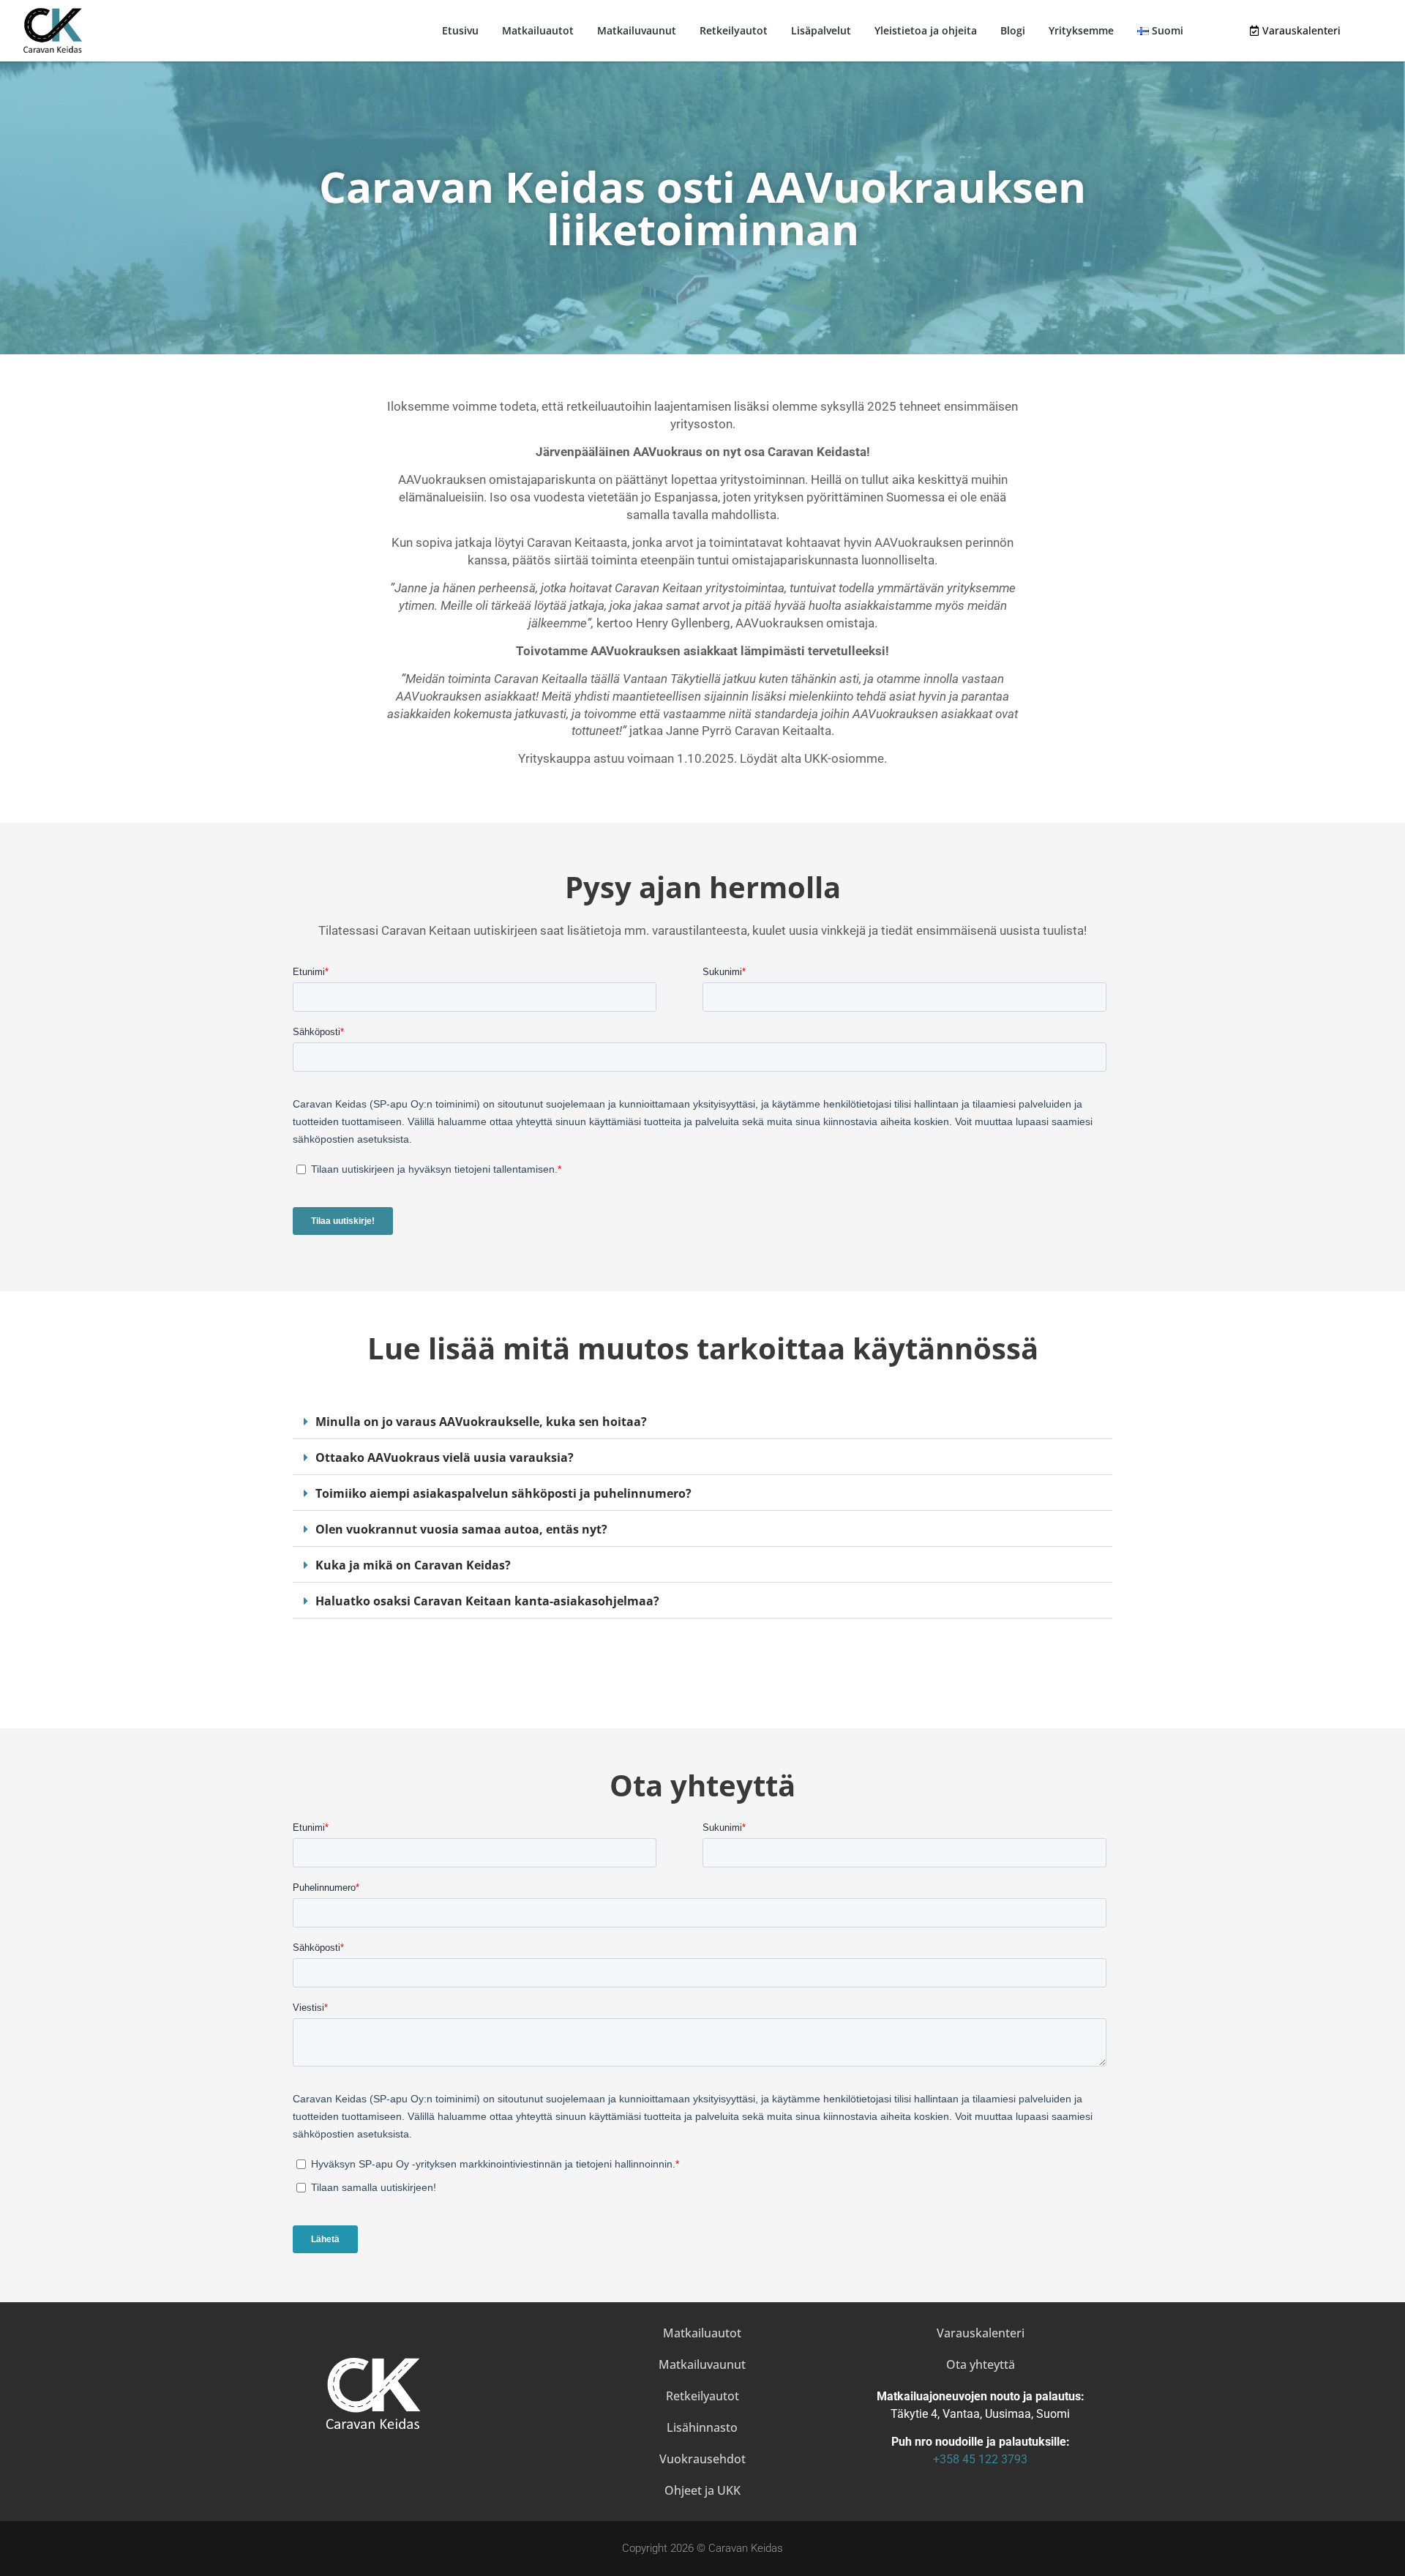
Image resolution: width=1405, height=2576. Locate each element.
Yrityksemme (1081, 30)
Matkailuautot (538, 30)
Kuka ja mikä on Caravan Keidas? (413, 1565)
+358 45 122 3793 (980, 2459)
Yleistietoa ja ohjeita (926, 30)
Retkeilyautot (734, 30)
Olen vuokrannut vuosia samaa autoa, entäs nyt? (461, 1529)
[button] (702, 1422)
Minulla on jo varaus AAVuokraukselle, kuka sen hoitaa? (481, 1422)
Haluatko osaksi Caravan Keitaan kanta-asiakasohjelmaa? (487, 1601)
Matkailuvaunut (637, 30)
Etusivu (460, 30)
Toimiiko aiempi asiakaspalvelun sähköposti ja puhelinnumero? (503, 1493)
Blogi (1013, 30)
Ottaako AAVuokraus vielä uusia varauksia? (445, 1457)
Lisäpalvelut (821, 30)
